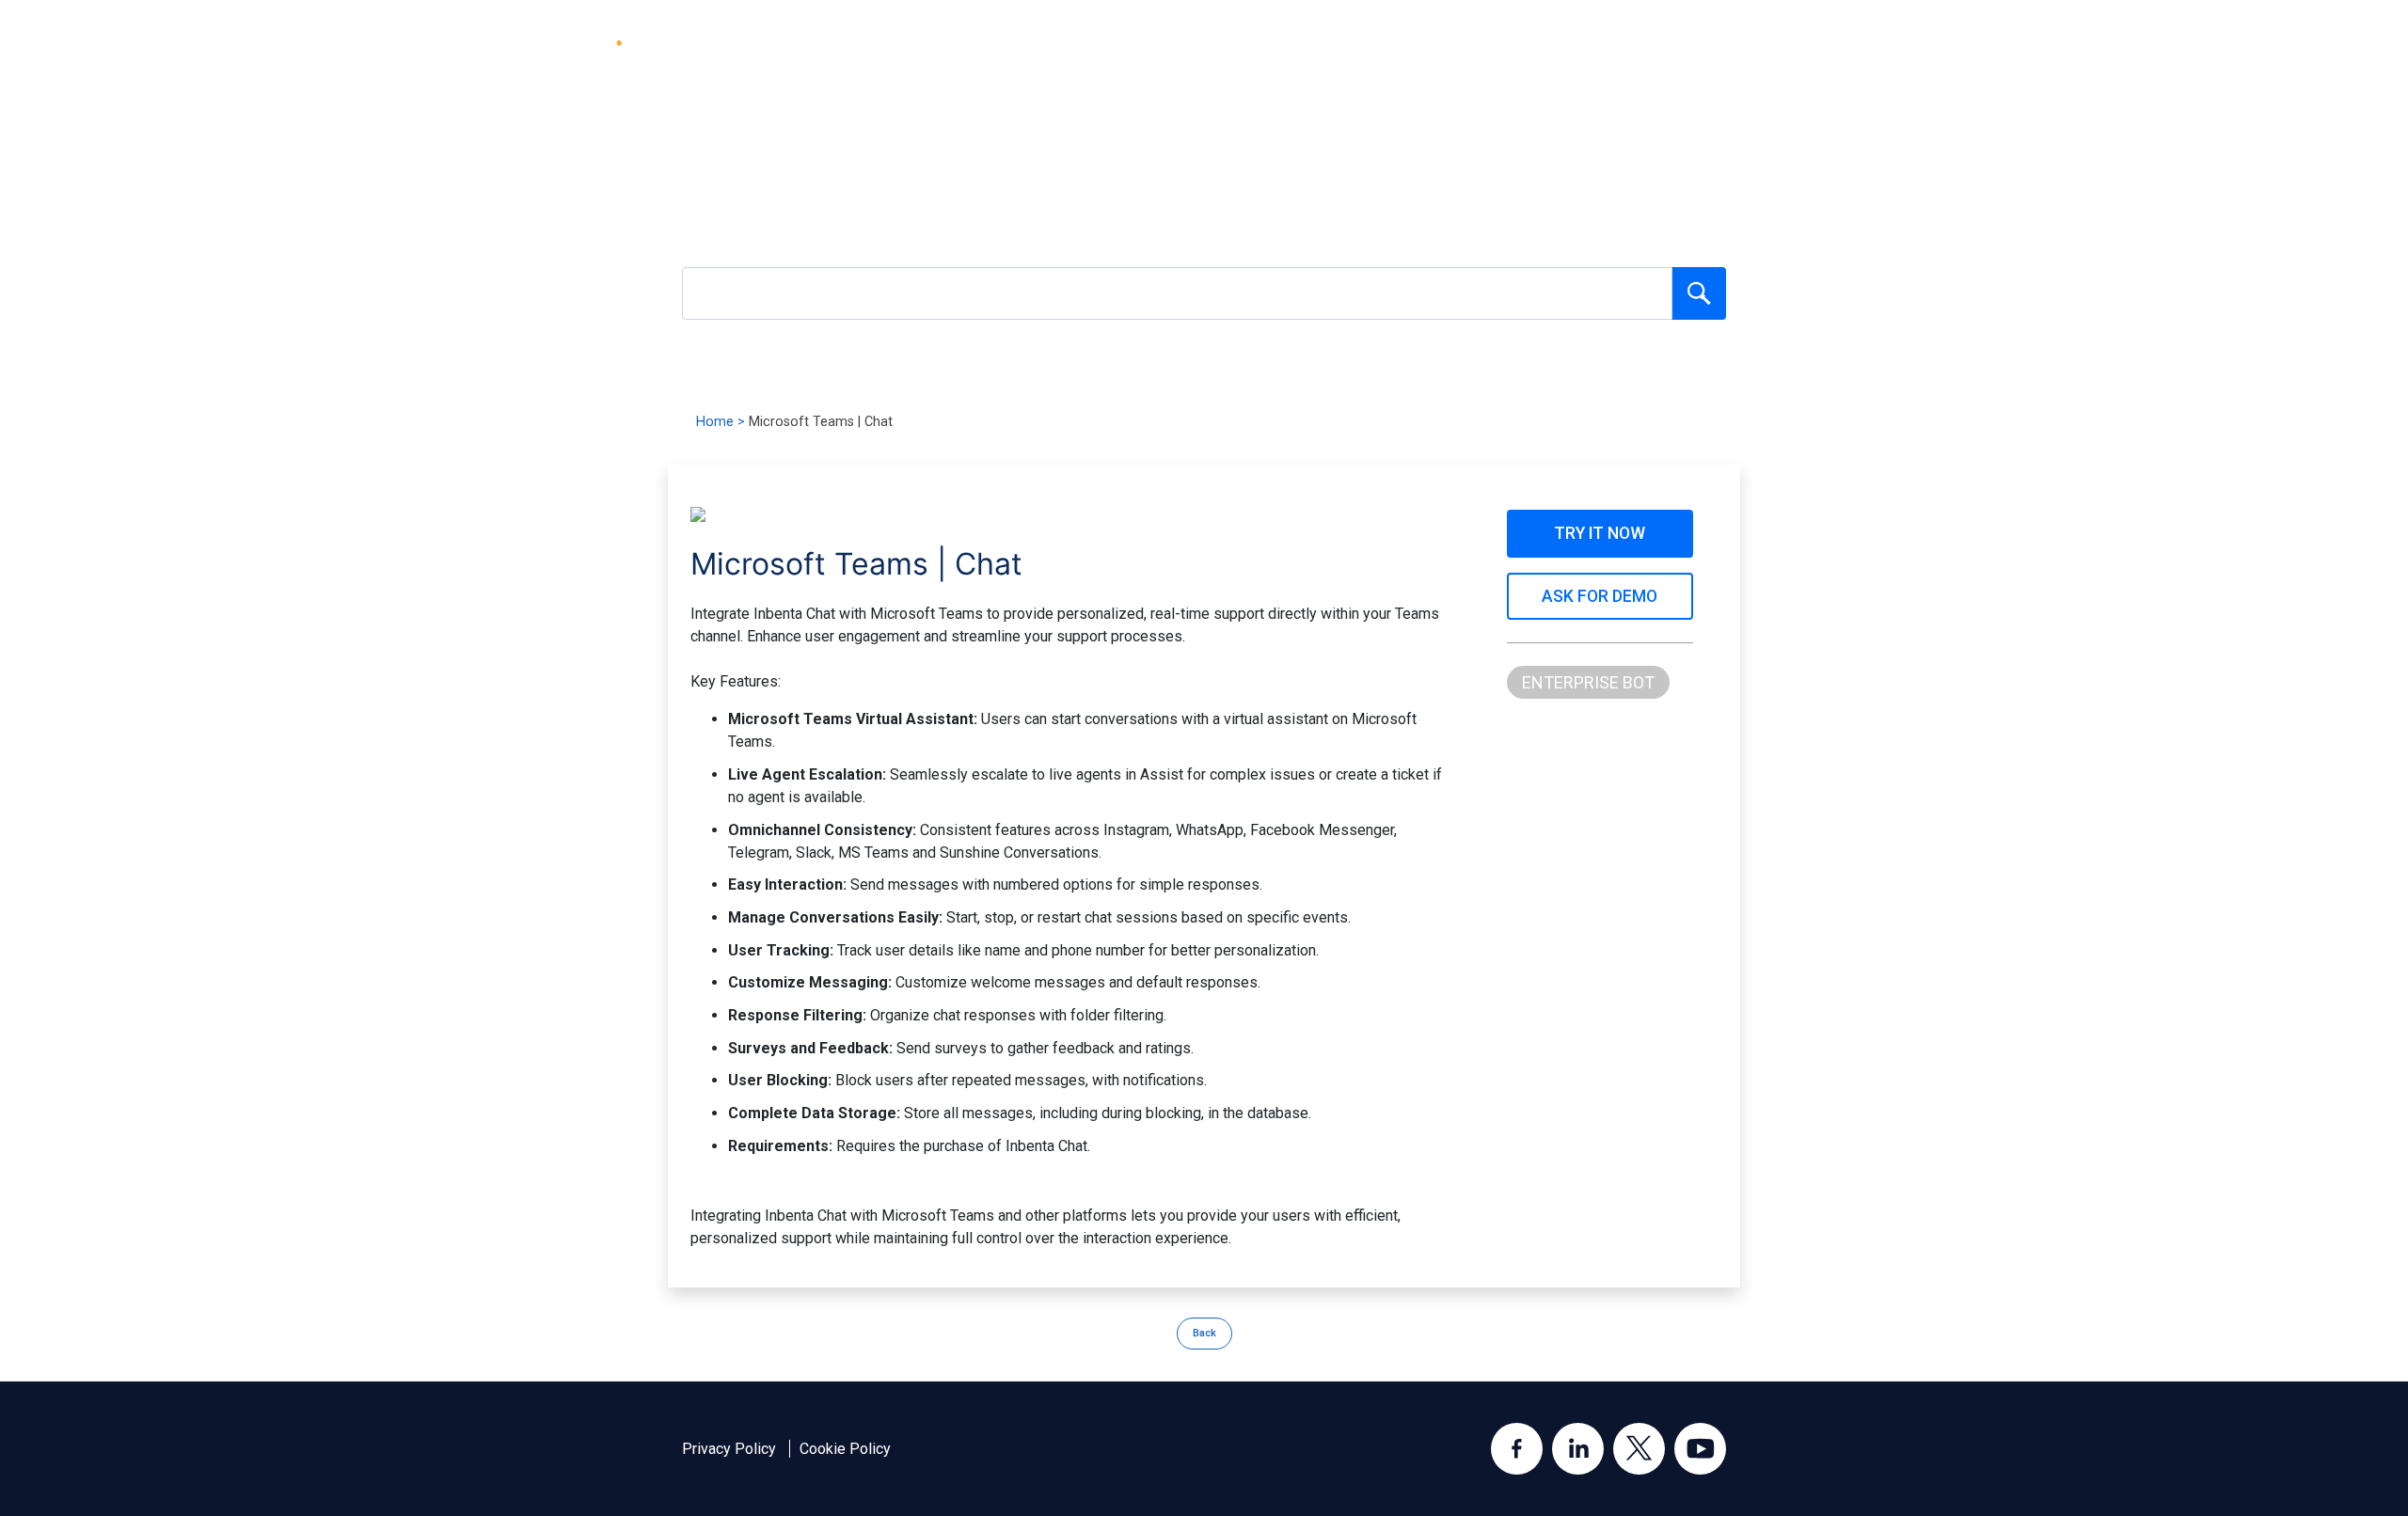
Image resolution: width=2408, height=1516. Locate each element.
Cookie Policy (845, 1449)
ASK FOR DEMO (1600, 596)
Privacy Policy (729, 1449)
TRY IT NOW (1600, 533)
